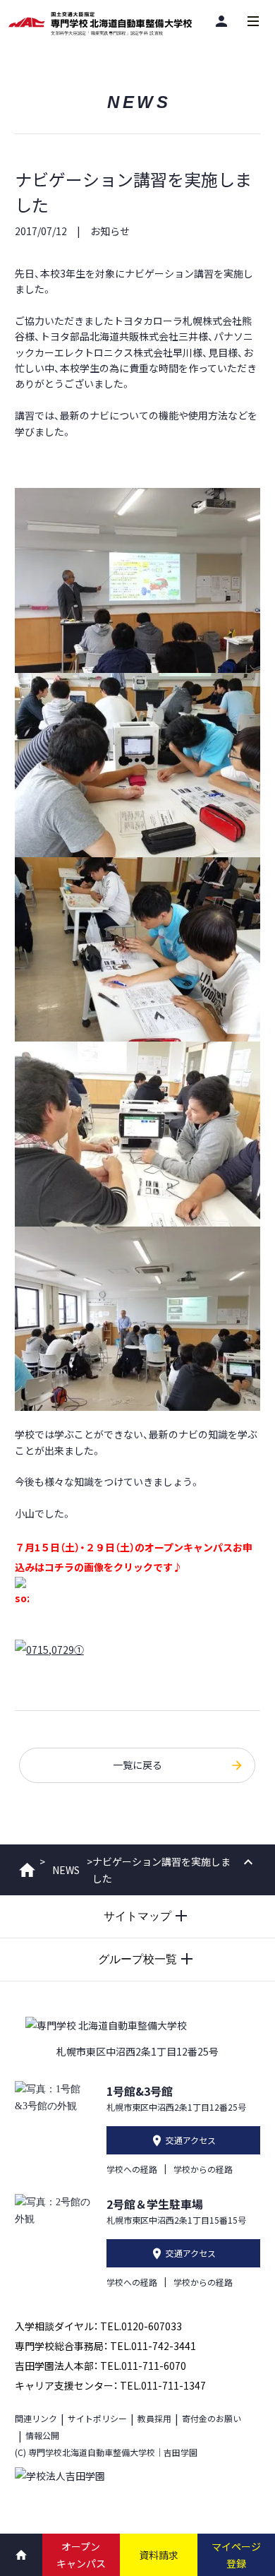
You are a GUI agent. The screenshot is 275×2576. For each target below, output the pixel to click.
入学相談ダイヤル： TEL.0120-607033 (98, 2326)
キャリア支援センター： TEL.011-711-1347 (110, 2385)
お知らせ (110, 231)
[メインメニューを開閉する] (253, 21)
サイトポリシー (97, 2418)
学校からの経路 (203, 2169)
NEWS (66, 1870)
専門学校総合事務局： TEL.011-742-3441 (105, 2346)
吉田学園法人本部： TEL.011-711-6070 (100, 2366)
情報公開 (42, 2435)
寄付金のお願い (212, 2418)
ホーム (27, 1870)
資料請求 (159, 2555)
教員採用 (154, 2418)
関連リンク (36, 2418)
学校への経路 (132, 2169)
